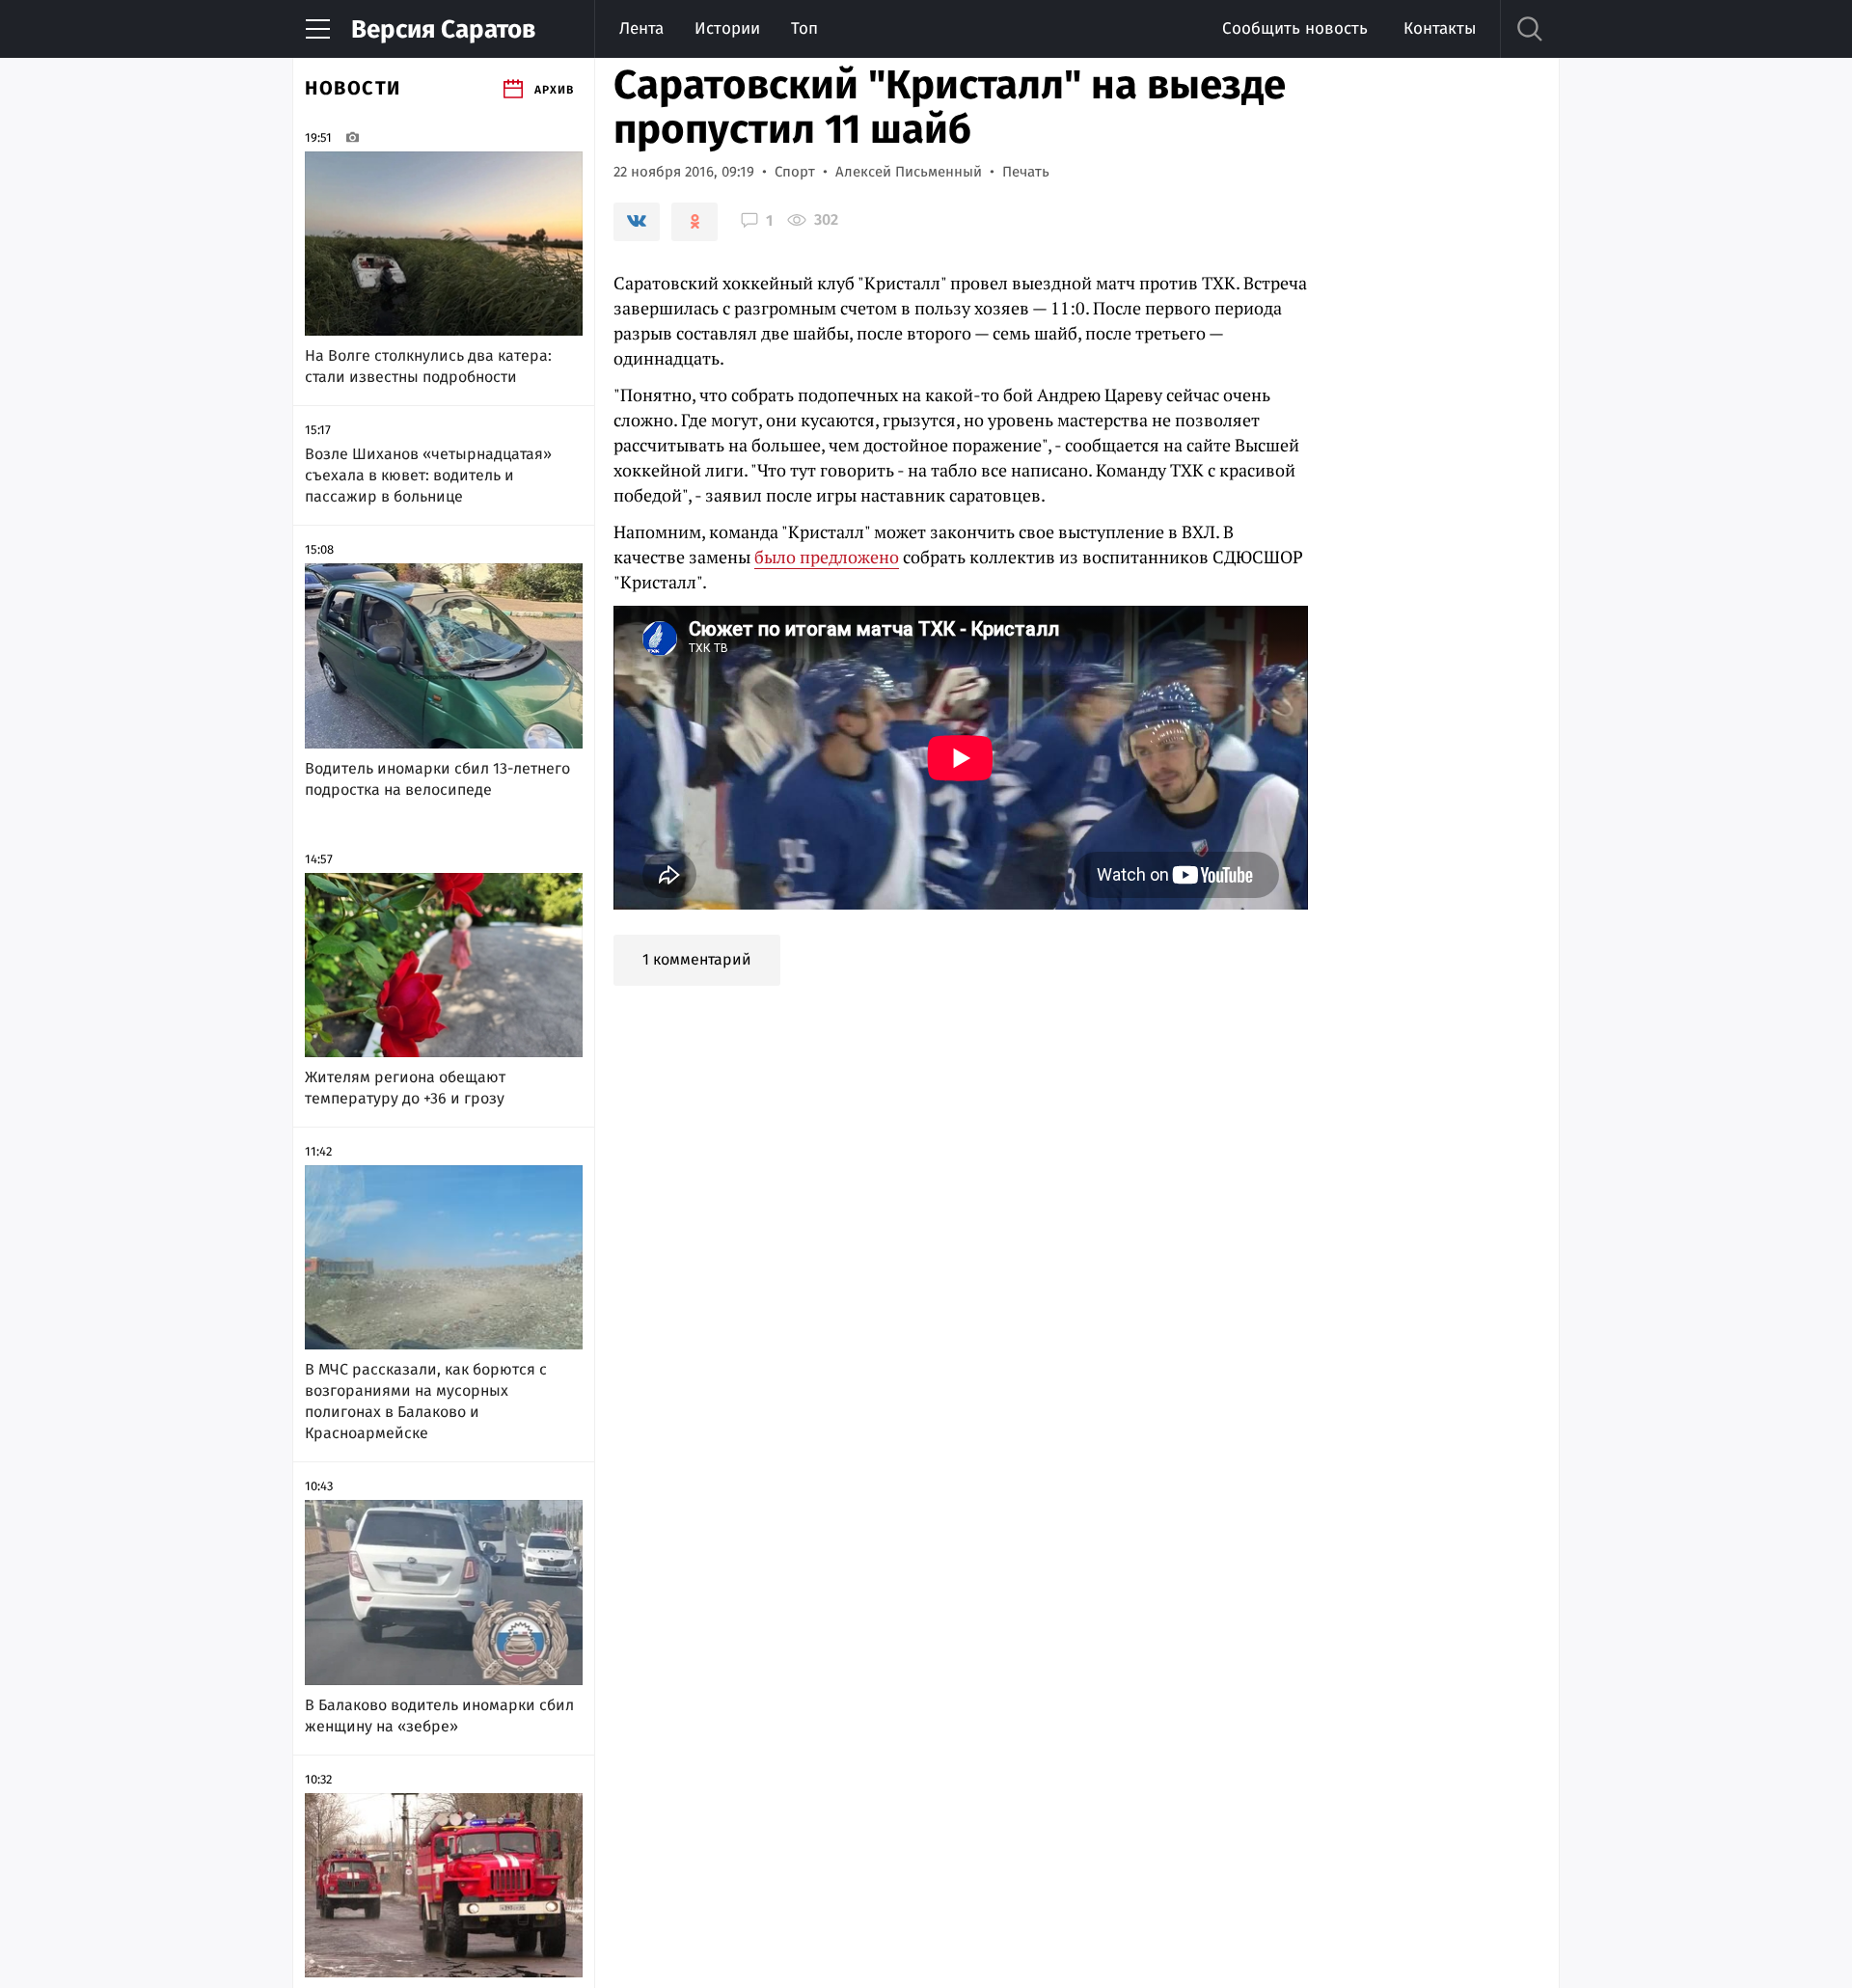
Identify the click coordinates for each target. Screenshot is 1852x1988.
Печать (1026, 172)
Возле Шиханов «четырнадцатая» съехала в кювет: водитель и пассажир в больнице (428, 475)
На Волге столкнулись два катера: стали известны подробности (428, 366)
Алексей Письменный (909, 172)
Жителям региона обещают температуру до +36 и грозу (405, 1088)
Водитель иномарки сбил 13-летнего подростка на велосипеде (437, 779)
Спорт (795, 172)
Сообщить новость (1295, 28)
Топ (804, 28)
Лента (641, 28)
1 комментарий (697, 959)
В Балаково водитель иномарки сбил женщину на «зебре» (439, 1716)
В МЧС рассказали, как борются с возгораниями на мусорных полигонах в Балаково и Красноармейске (426, 1401)
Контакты (1440, 28)
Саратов (443, 29)
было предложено (827, 557)
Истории (727, 28)
